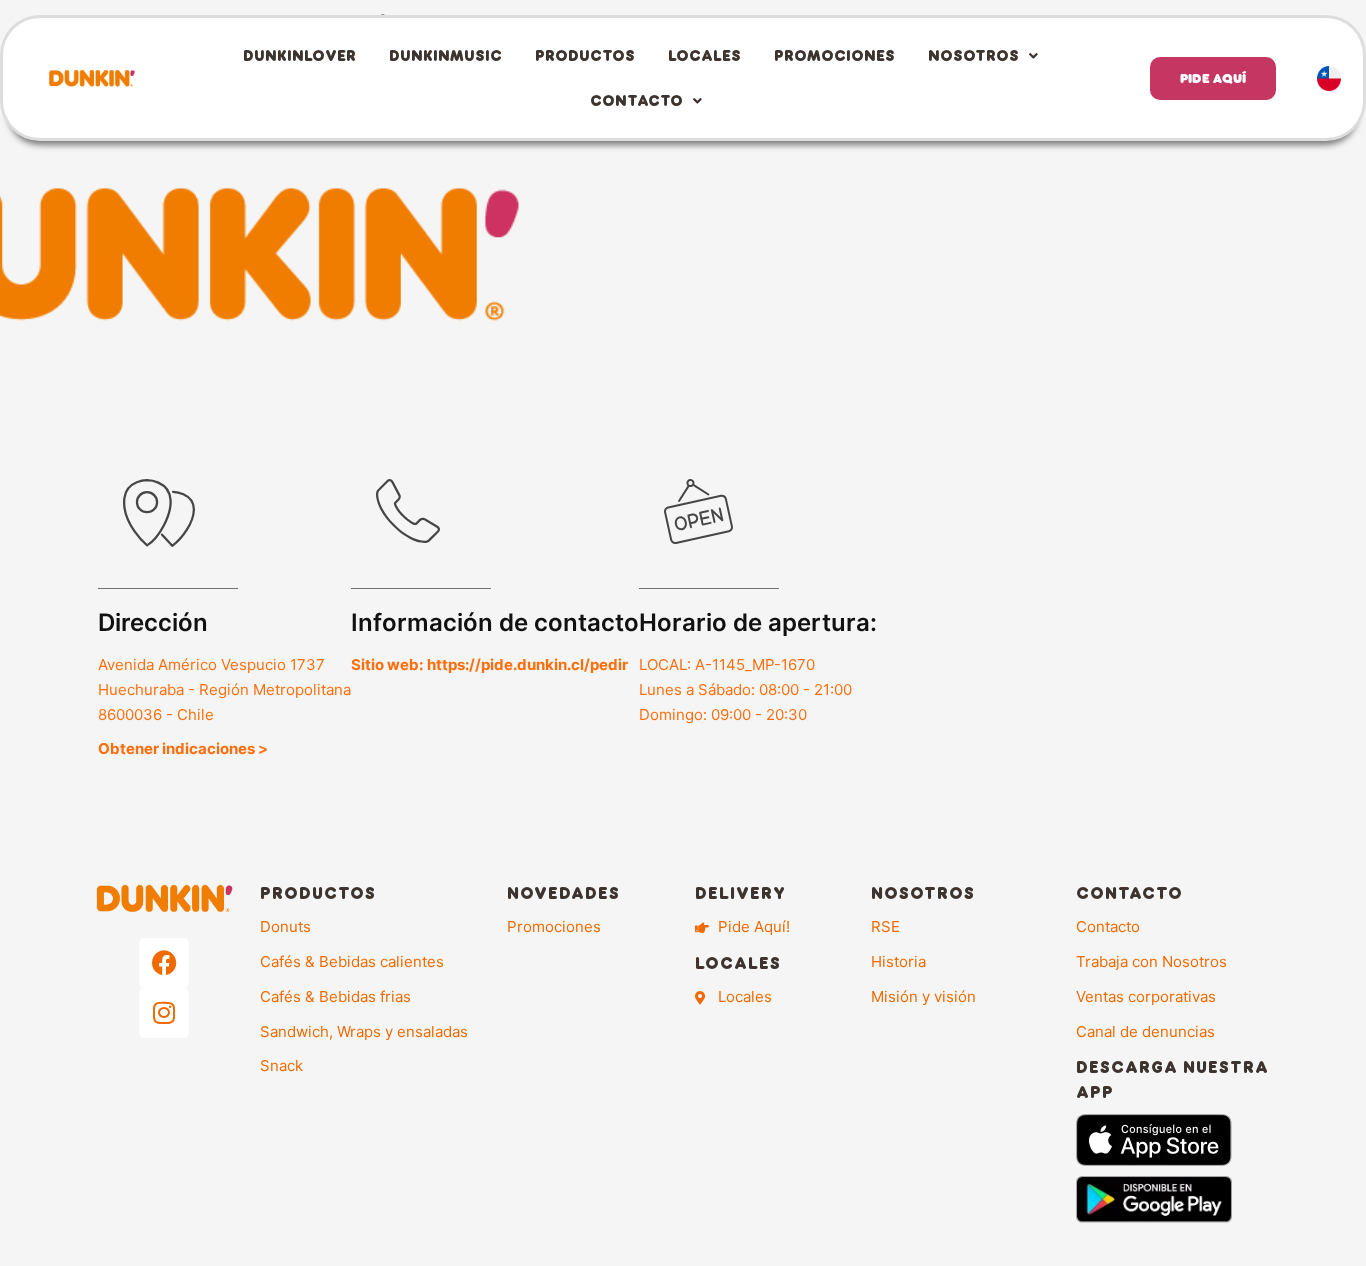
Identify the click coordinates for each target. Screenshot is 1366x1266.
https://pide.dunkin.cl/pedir (527, 664)
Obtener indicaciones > (183, 748)
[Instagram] (164, 1013)
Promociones (834, 55)
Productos (585, 55)
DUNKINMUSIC (445, 55)
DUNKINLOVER (299, 55)
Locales (704, 55)
